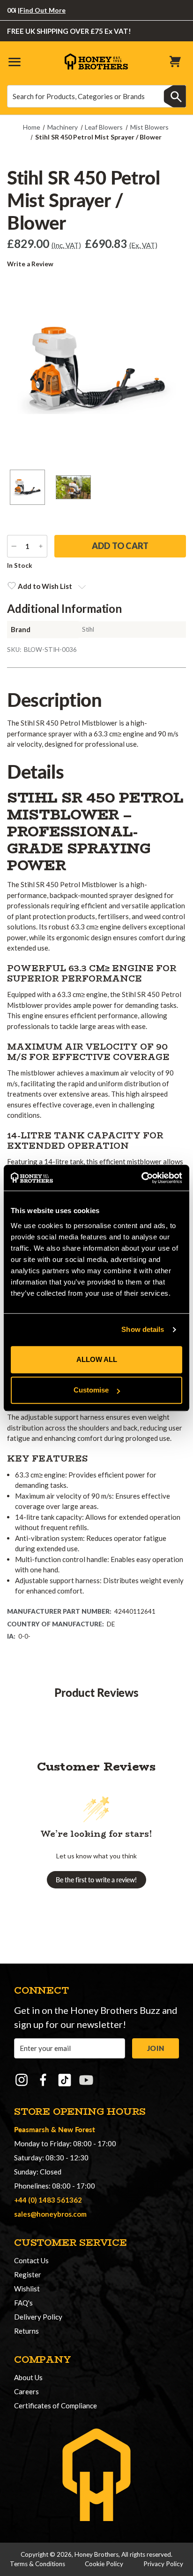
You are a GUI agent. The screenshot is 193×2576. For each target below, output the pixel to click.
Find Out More (30, 10)
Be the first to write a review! (96, 1880)
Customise (91, 1390)
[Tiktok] (65, 2080)
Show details (143, 1329)
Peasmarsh (32, 2129)
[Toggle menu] (14, 61)
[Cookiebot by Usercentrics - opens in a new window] (141, 1178)
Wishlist (27, 2289)
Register (28, 2274)
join (156, 2048)
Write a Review (30, 264)
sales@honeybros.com (50, 2214)
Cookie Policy (104, 2564)
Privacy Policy (163, 2564)
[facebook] (43, 2080)
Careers (26, 2391)
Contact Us (31, 2260)
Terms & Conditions (37, 2564)
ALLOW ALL (97, 1359)
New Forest (77, 2129)
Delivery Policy (38, 2317)
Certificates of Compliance (56, 2406)
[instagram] (22, 2080)
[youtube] (86, 2080)
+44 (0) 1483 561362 (48, 2200)
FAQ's (23, 2303)
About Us (28, 2377)
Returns (26, 2331)
